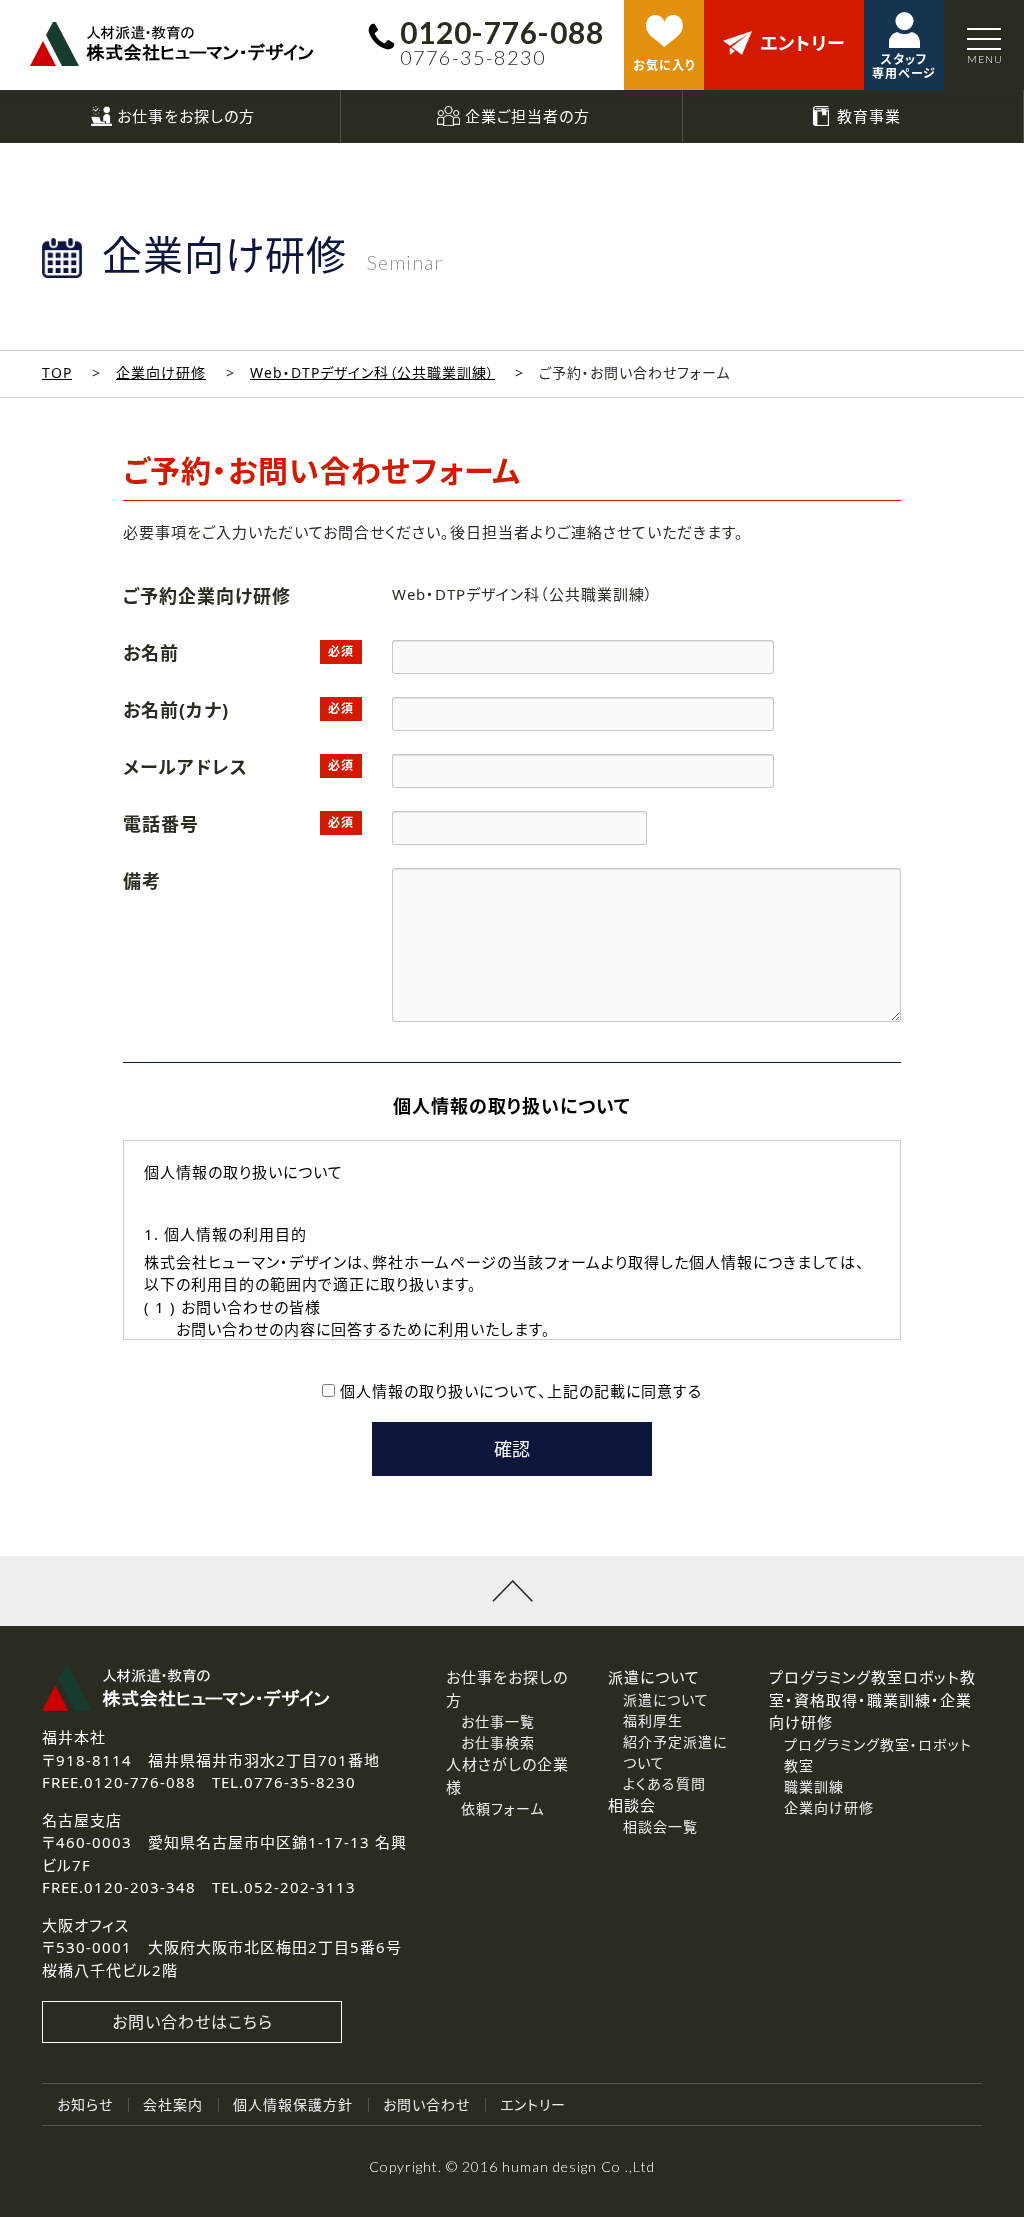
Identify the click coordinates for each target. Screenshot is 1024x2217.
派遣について (666, 1699)
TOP (57, 372)
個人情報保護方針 (293, 2104)
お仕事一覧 (498, 1721)
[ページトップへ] (512, 1591)
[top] (172, 44)
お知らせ (85, 2104)
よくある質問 (664, 1783)
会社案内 (173, 2104)
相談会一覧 (660, 1826)
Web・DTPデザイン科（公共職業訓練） (372, 372)
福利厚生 (653, 1720)
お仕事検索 (498, 1742)
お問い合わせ (426, 2104)
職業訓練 (814, 1786)
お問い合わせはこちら (192, 2022)
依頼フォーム (502, 1808)
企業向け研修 (161, 372)
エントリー (533, 2104)
